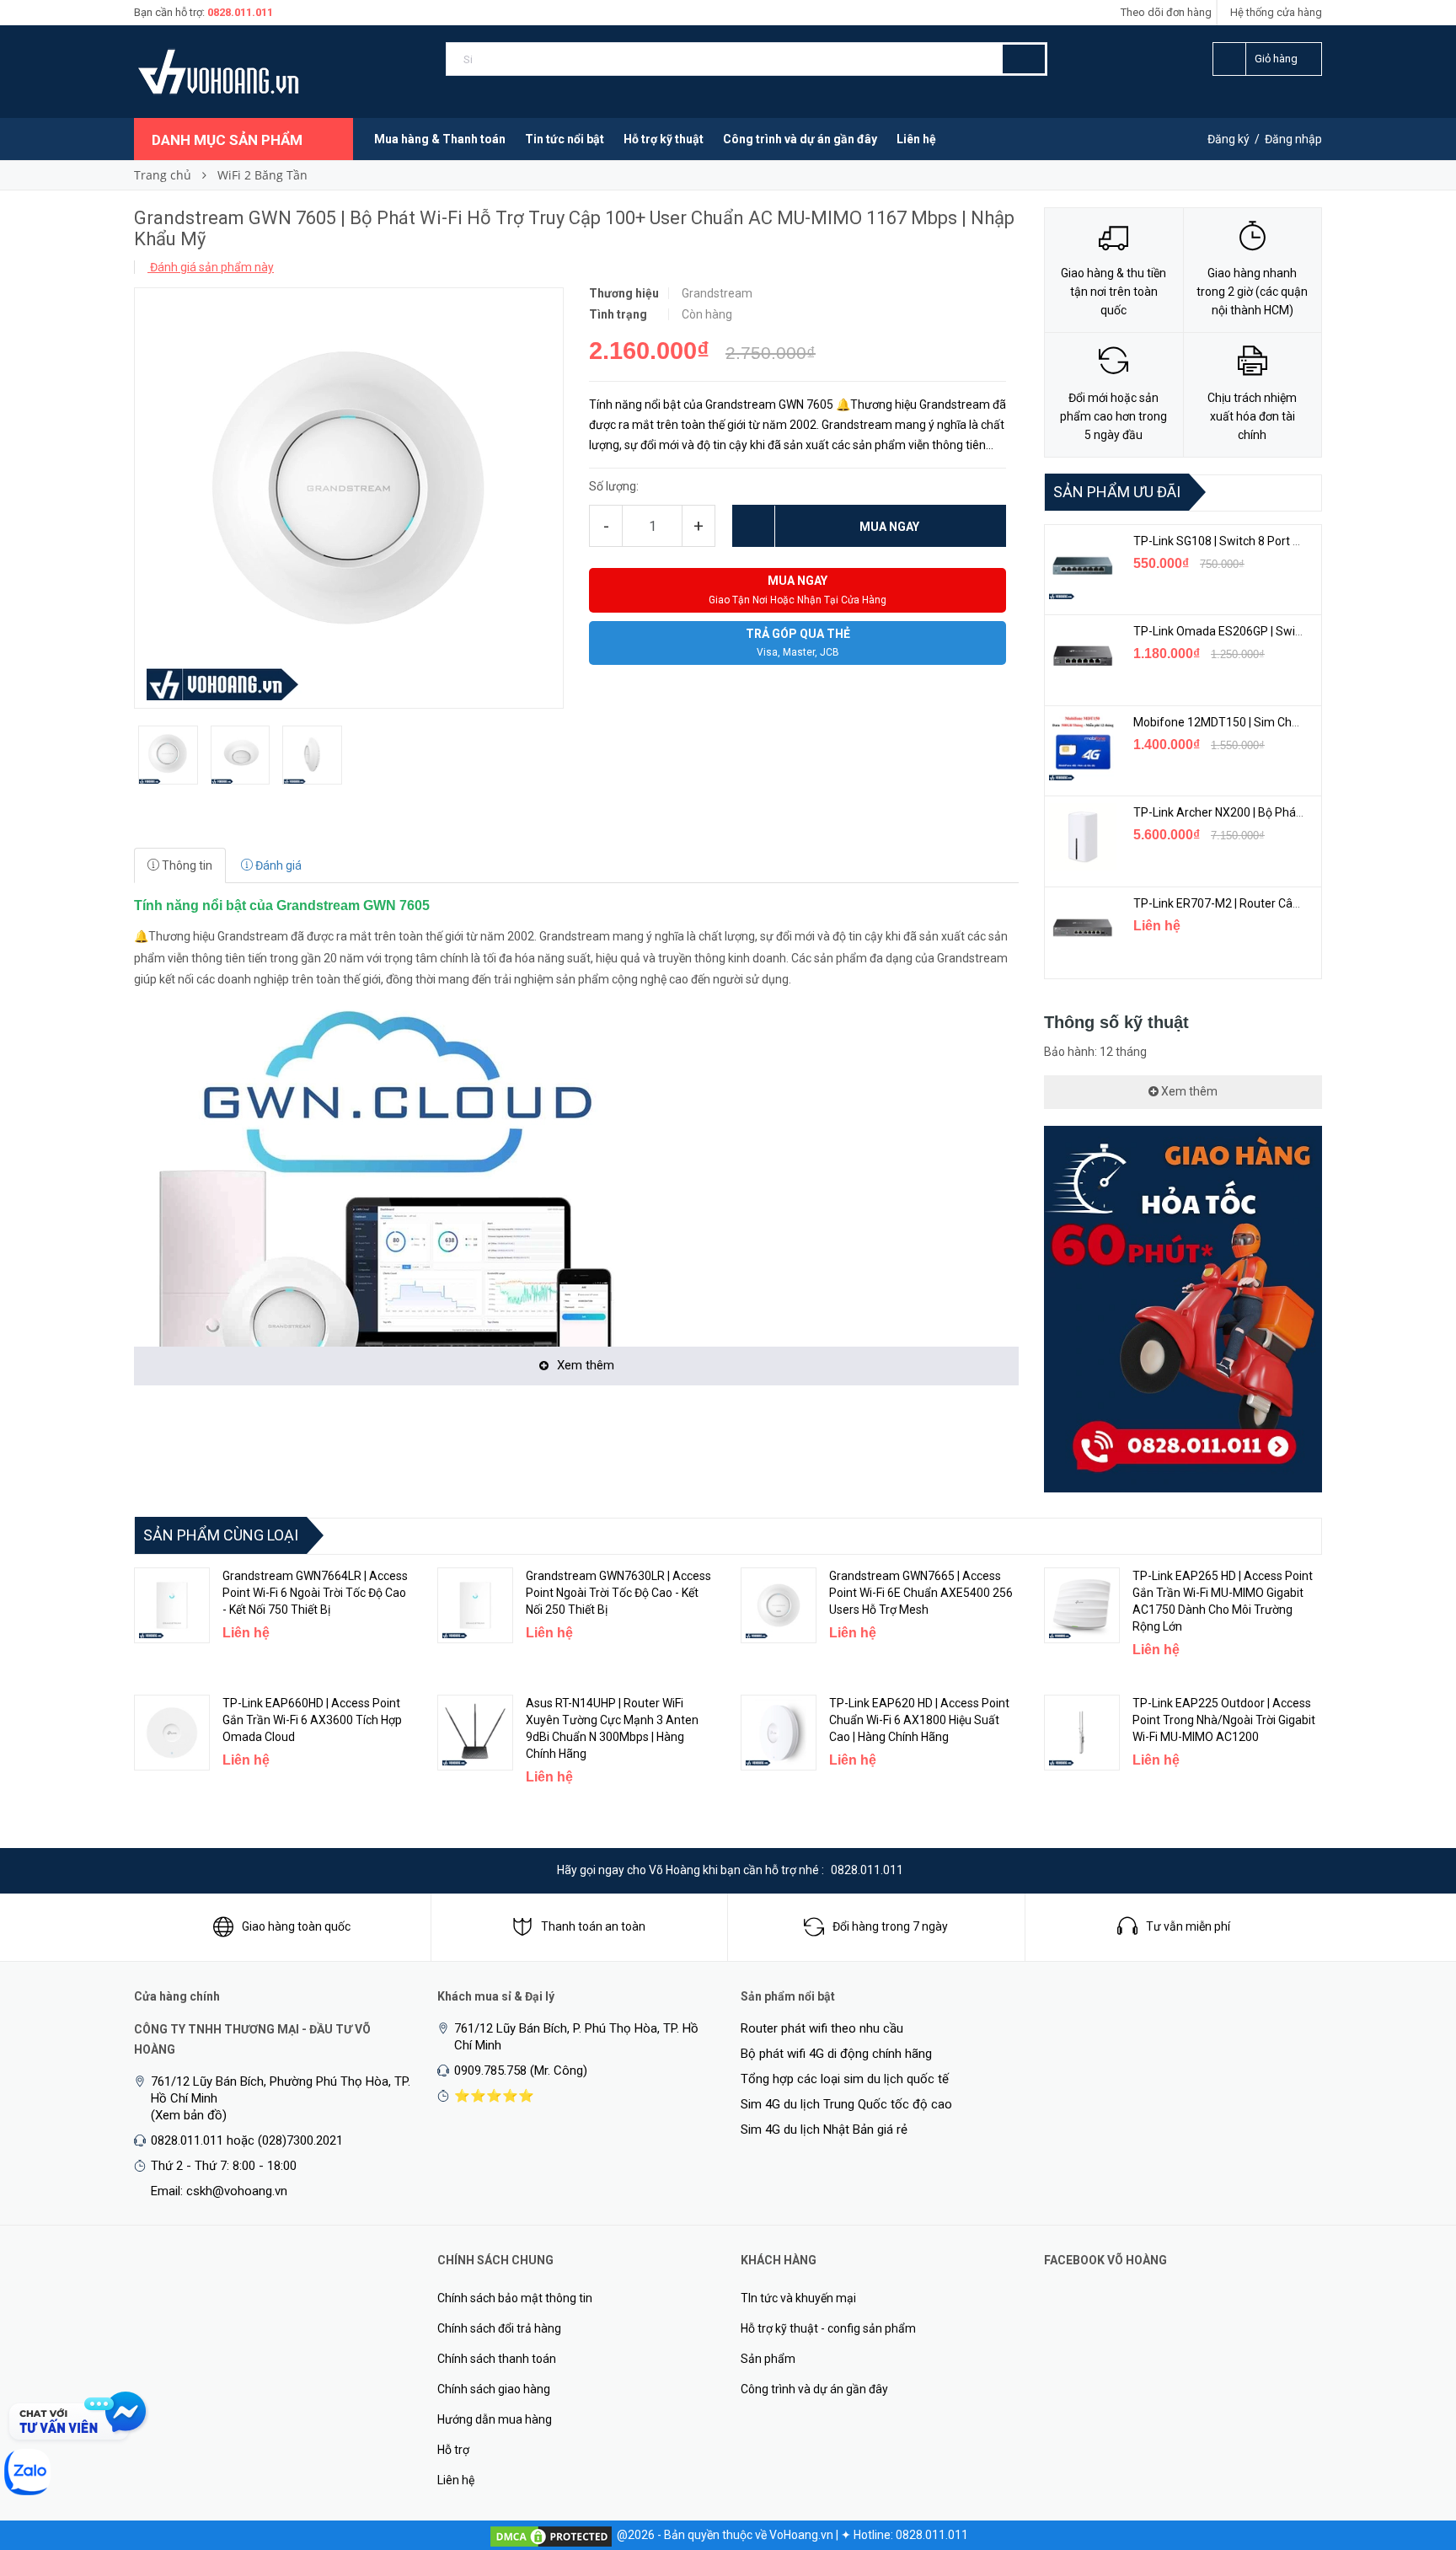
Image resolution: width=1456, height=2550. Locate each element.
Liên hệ (916, 139)
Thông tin (186, 865)
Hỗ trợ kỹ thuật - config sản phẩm (828, 2328)
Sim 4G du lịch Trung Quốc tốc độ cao (846, 2104)
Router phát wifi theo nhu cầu (822, 2028)
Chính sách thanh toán (497, 2359)
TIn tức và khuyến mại (798, 2298)
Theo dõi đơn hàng (1166, 12)
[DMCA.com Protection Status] (551, 2535)
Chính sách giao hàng (494, 2389)
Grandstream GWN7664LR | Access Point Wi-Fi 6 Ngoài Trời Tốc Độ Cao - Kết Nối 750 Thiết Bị (315, 1593)
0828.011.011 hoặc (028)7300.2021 (247, 2140)
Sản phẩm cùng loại (221, 1535)
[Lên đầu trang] (1410, 2449)
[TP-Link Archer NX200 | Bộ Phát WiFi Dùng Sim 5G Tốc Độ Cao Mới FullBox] (1083, 837)
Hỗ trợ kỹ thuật (664, 139)
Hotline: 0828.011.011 (911, 2535)
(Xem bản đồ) (189, 2115)
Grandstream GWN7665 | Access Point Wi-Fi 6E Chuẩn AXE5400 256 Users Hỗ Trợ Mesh (921, 1593)
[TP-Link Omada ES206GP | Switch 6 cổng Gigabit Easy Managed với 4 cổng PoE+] (1083, 656)
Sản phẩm (768, 2359)
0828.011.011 (240, 12)
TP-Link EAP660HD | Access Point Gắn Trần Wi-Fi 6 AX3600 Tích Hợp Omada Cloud (312, 1720)
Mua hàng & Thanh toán (440, 139)
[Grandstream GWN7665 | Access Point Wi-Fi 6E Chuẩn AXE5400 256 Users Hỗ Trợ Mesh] (779, 1605)
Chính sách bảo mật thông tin (515, 2298)
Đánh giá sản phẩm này (211, 267)
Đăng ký (1228, 139)
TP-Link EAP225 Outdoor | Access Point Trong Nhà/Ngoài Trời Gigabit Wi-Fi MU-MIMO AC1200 (1224, 1720)
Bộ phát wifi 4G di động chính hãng (836, 2054)
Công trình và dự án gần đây (800, 139)
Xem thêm (1188, 1091)
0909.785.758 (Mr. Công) (521, 2071)
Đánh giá (277, 865)
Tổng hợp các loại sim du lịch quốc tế (845, 2079)
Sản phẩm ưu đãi (1117, 492)
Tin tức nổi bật (565, 139)
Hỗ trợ (453, 2450)
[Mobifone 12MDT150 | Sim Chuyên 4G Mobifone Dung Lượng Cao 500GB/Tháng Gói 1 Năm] (1083, 747)
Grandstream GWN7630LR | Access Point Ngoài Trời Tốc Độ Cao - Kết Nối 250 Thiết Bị (618, 1593)
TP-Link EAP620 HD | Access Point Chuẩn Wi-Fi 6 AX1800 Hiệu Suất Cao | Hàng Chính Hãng (919, 1720)
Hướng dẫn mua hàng (495, 2419)
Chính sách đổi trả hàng (499, 2328)
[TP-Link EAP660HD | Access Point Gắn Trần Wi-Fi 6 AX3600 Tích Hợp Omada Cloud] (172, 1733)
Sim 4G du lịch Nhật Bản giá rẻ (824, 2129)
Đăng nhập (1293, 139)
